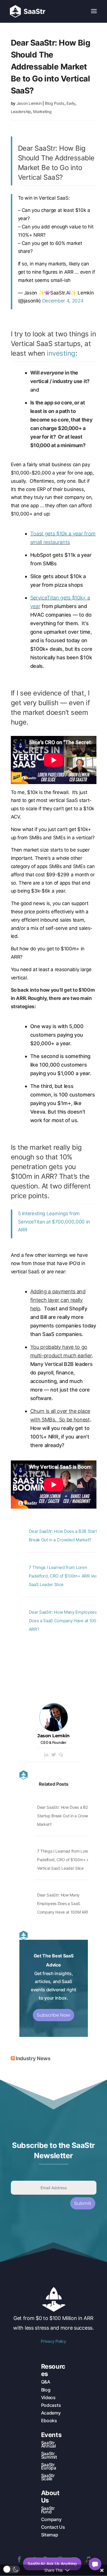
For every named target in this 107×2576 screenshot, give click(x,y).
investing (61, 353)
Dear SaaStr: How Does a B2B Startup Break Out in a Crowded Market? (66, 1816)
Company (51, 2519)
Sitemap (50, 2535)
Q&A (46, 2382)
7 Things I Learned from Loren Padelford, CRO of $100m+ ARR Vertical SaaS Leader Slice (67, 1576)
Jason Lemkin (29, 103)
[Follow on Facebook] (19, 2559)
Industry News (33, 2058)
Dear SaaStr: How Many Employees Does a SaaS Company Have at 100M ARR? (64, 1621)
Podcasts (51, 2405)
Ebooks (49, 2421)
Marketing (42, 111)
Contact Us (53, 2527)
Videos (48, 2397)
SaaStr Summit (49, 2455)
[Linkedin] (46, 1755)
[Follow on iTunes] (88, 2559)
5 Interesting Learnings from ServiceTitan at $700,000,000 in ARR (54, 1222)
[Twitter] (54, 1755)
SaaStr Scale (48, 2477)
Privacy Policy (53, 2341)
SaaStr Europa (49, 2466)
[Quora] (61, 1755)
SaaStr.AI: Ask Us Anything (52, 2564)
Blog (46, 2390)
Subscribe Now (53, 2015)
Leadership (21, 111)
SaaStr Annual (49, 2444)
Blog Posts (54, 103)
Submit (83, 2203)
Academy (51, 2413)
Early (71, 103)
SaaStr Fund (48, 2510)
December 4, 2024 (63, 301)
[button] (11, 2569)
